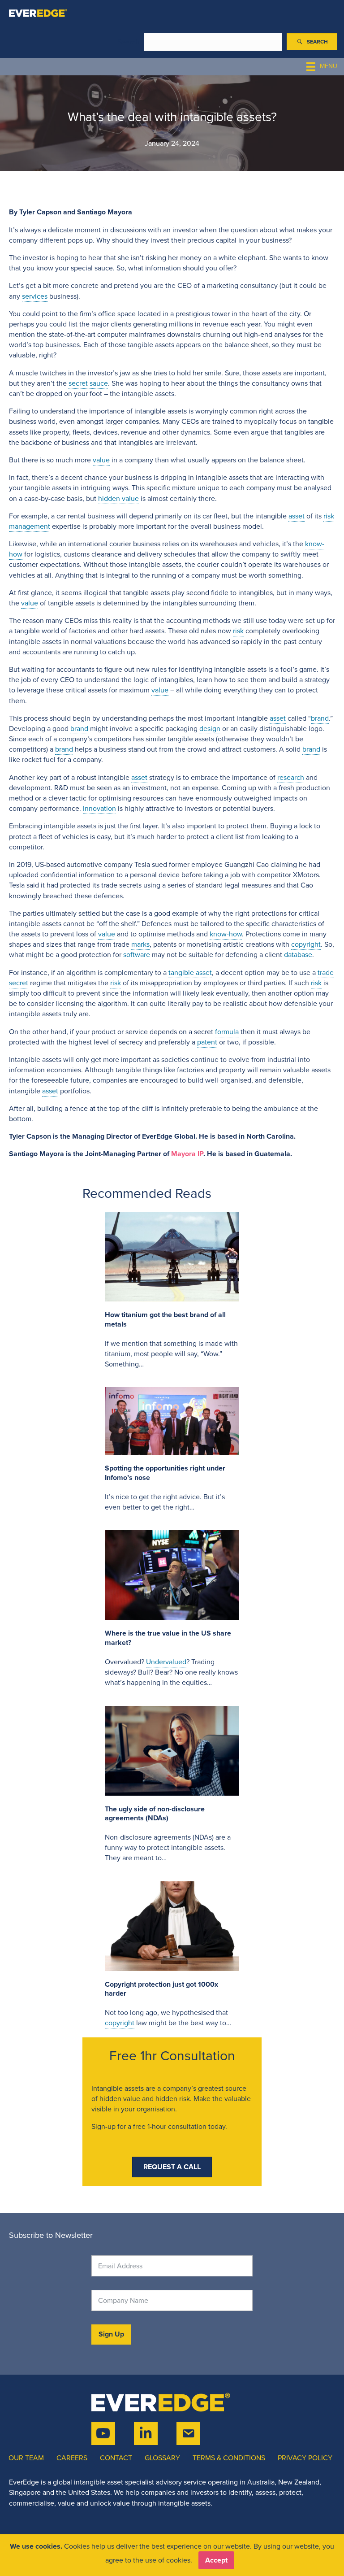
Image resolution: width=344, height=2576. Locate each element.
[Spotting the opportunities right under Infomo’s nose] (172, 1421)
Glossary (162, 2458)
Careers (72, 2458)
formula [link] (227, 1032)
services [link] (35, 296)
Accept (216, 2560)
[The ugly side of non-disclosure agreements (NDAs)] (172, 1750)
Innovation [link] (99, 808)
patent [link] (207, 1042)
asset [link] (297, 516)
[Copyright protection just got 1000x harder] (172, 1925)
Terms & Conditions (229, 2458)
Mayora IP (187, 1154)
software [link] (137, 955)
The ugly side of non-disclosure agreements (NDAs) (155, 1814)
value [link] (101, 460)
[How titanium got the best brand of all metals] (172, 1256)
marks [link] (140, 944)
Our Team (26, 2458)
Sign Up (111, 2334)
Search (129, 42)
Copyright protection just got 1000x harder (161, 1989)
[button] (312, 42)
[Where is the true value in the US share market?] (172, 1574)
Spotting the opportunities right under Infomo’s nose (165, 1473)
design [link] (210, 729)
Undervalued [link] (166, 1662)
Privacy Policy (305, 2458)
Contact (116, 2458)
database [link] (298, 955)
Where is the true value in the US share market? (168, 1638)
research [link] (291, 777)
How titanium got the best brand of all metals (165, 1319)
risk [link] (329, 516)
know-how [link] (226, 934)
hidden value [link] (118, 498)
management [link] (30, 526)
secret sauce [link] (88, 383)
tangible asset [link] (190, 973)
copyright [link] (306, 944)
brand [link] (320, 718)
